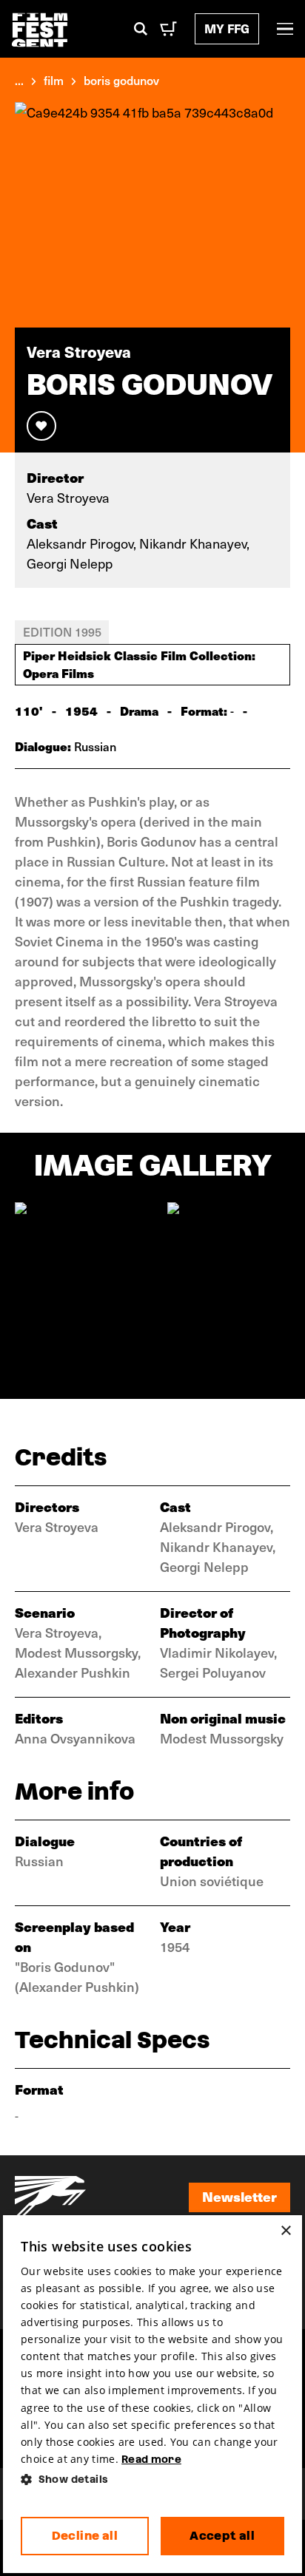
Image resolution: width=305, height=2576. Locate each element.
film (54, 80)
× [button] (285, 2231)
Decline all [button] (85, 2536)
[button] (152, 2480)
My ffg (227, 28)
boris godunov (121, 80)
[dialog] (152, 2394)
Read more (151, 2459)
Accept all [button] (222, 2536)
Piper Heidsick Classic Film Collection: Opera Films (139, 664)
